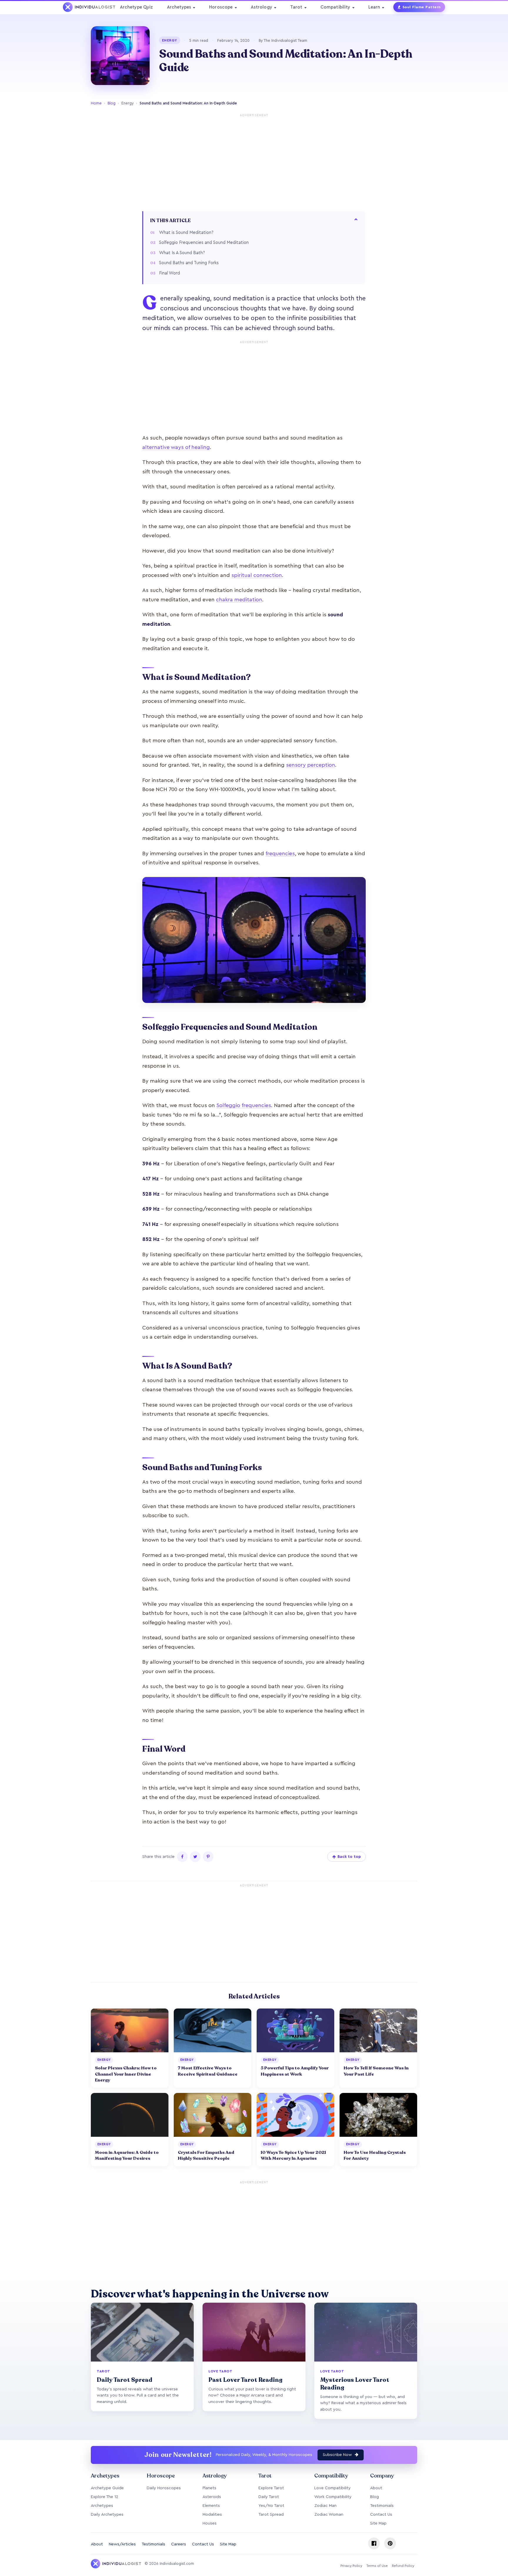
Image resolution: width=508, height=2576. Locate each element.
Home (96, 103)
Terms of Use (377, 2566)
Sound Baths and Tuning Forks (189, 263)
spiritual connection (257, 575)
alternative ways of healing (176, 447)
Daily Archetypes (107, 2515)
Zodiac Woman (329, 2515)
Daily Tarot (269, 2497)
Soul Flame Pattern (422, 7)
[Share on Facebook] (182, 1857)
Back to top (349, 1857)
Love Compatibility (332, 2488)
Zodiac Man (325, 2506)
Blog (112, 103)
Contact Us (381, 2515)
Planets (209, 2488)
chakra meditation (239, 600)
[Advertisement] (254, 161)
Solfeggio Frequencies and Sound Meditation (204, 243)
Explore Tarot (271, 2488)
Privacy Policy (351, 2566)
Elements (211, 2506)
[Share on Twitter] (195, 1857)
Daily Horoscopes (164, 2488)
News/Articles (122, 2544)
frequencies (280, 853)
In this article (171, 221)
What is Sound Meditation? (186, 233)
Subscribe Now (338, 2455)
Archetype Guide (107, 2488)
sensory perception (311, 765)
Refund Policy (403, 2566)
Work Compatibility (333, 2497)
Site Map (378, 2523)
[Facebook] (374, 2543)
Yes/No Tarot (271, 2506)
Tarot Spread (271, 2515)
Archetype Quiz (137, 7)
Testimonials (382, 2506)
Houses (210, 2523)
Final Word (169, 273)
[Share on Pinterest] (208, 1857)
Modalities (212, 2515)
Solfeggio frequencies (244, 1105)
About (376, 2488)
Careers (179, 2544)
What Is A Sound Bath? (182, 253)
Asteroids (212, 2497)
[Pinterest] (390, 2543)
